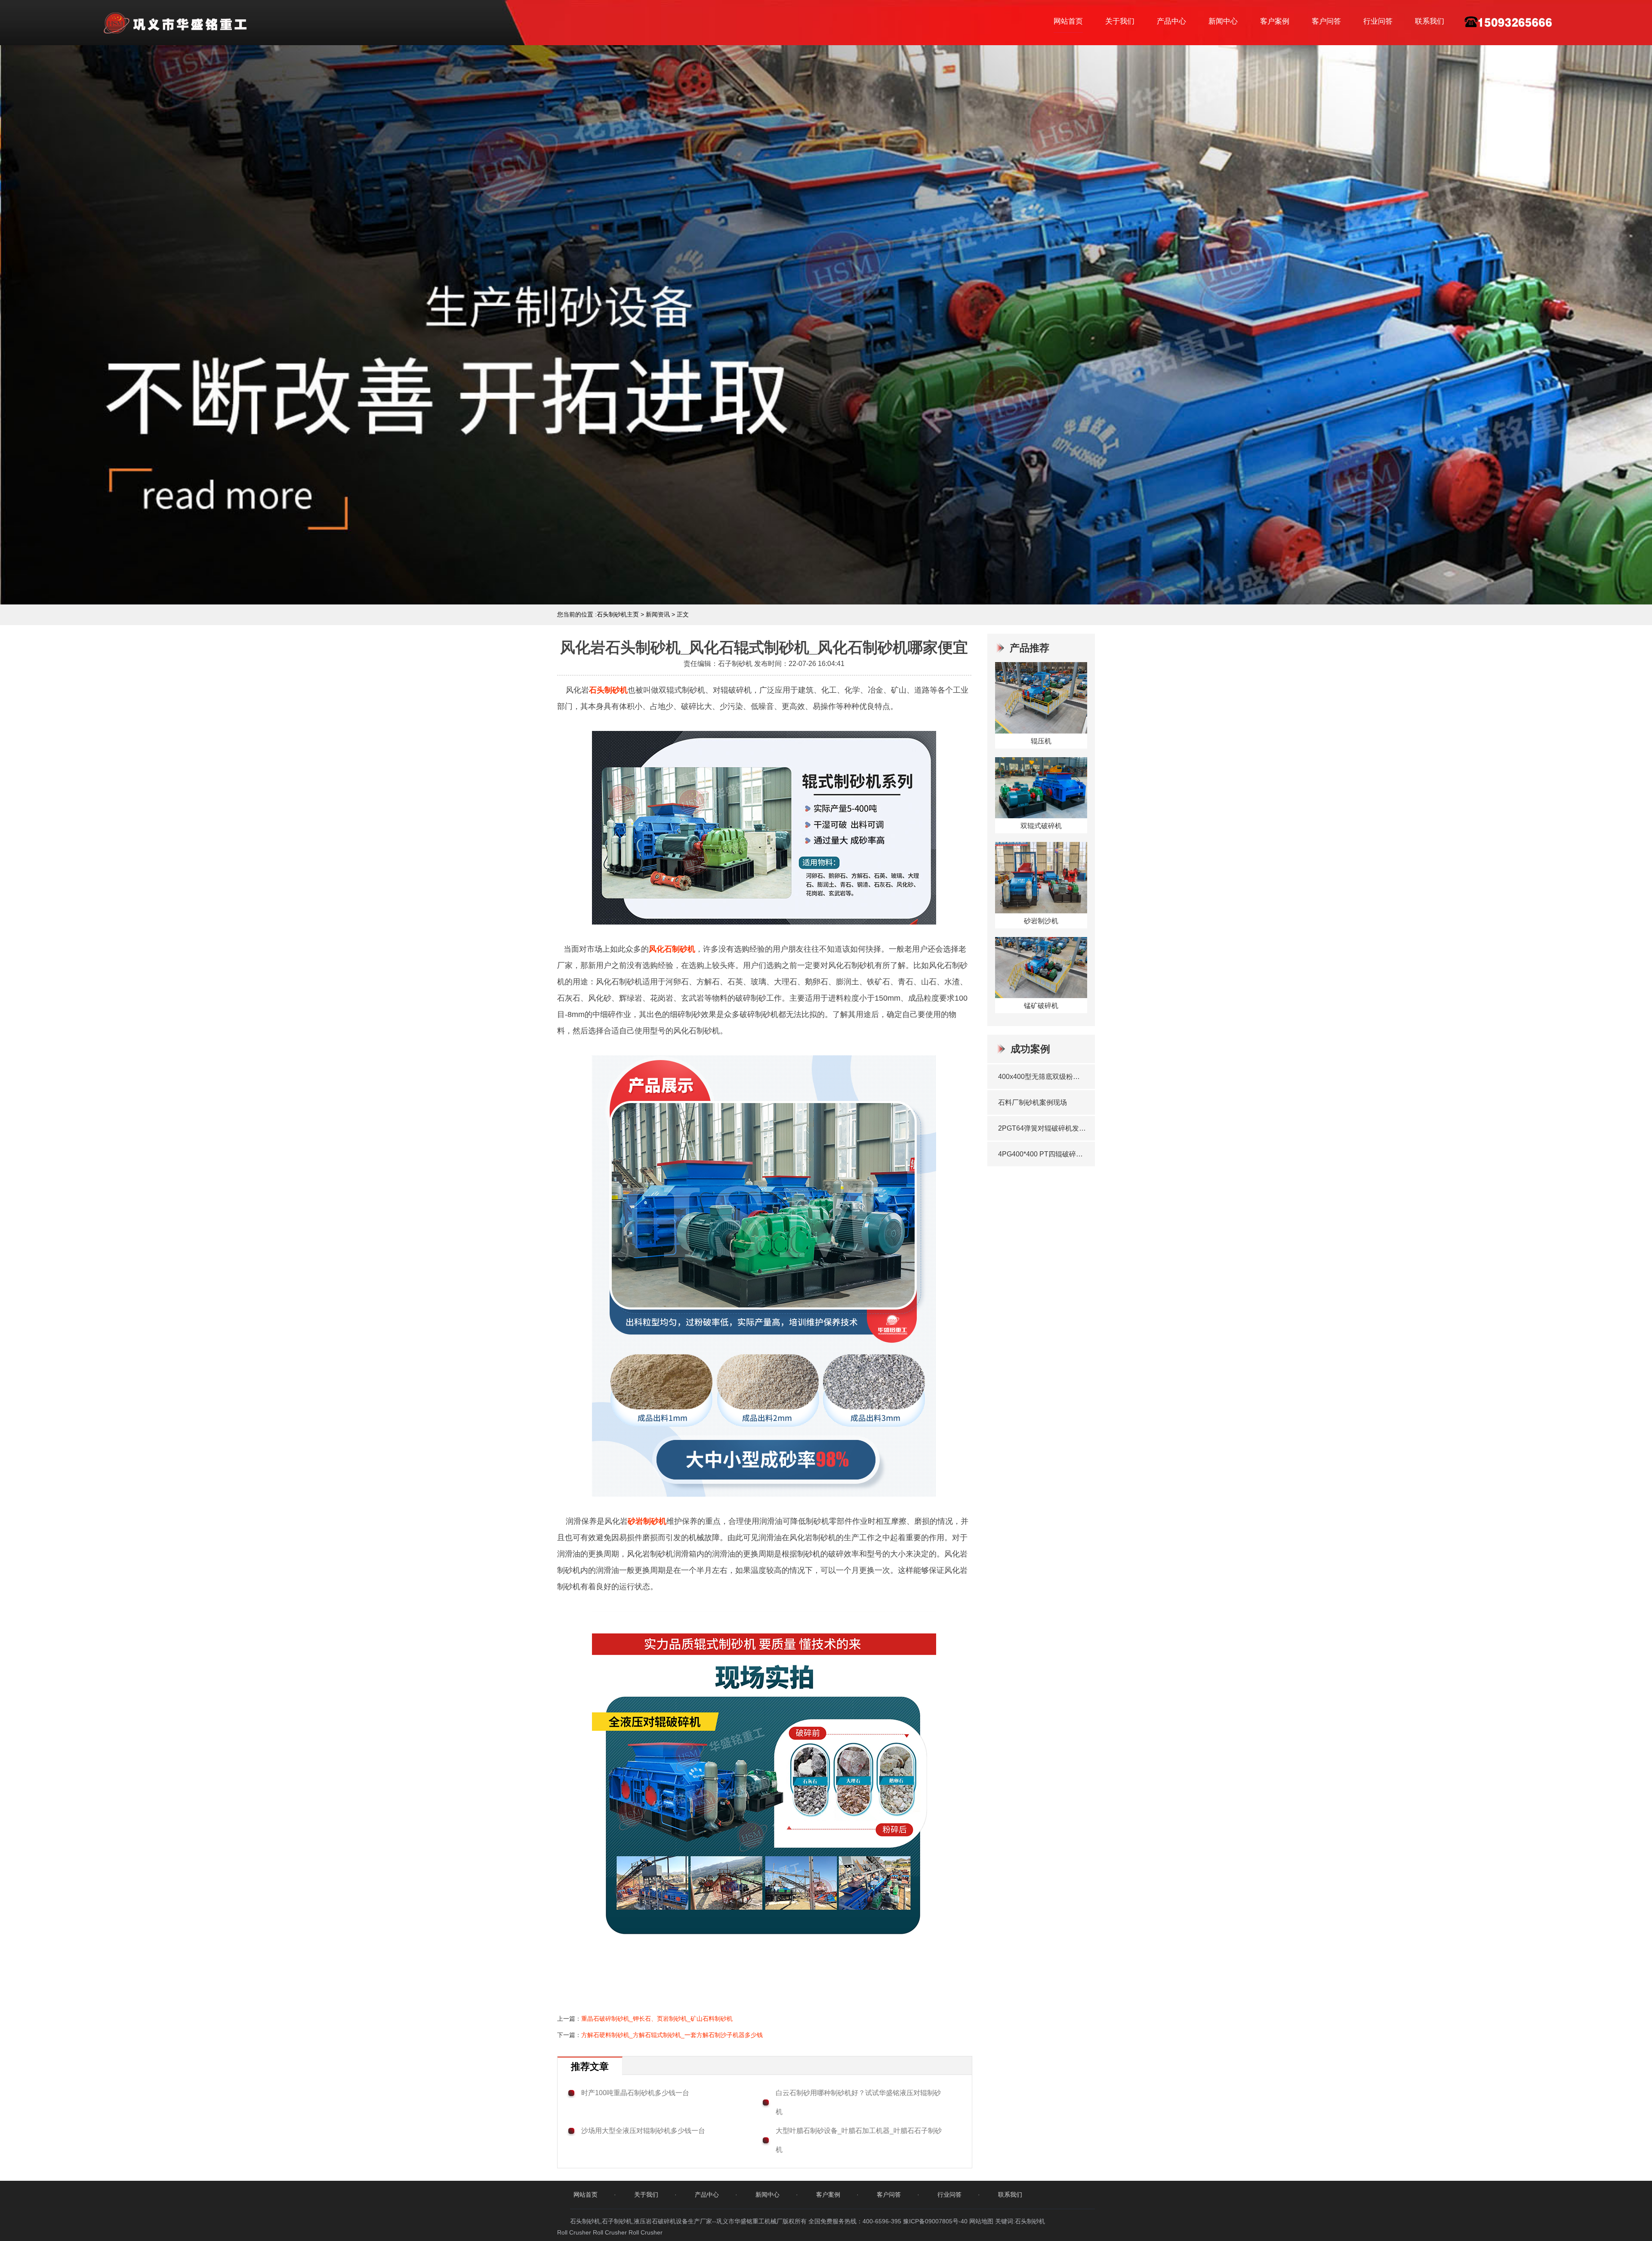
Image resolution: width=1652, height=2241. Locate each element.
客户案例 (1275, 21)
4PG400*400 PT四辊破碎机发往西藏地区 (1042, 1154)
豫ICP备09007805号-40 (936, 2221)
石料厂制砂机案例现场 (1032, 1102)
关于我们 (1120, 21)
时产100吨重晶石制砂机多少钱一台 (635, 2093)
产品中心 (1171, 21)
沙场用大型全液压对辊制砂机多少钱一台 (643, 2131)
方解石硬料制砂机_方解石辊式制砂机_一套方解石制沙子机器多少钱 (672, 2035)
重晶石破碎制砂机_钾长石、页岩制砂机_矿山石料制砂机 (657, 2019)
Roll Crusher (574, 2232)
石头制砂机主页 (618, 614)
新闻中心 (1223, 21)
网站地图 (981, 2221)
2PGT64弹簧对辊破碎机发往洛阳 (1042, 1128)
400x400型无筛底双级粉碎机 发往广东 (1042, 1077)
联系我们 (1430, 21)
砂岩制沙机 (1041, 921)
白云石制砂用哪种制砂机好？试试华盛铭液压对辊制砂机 (858, 2102)
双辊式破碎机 (1041, 826)
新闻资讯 (658, 614)
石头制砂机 (608, 690)
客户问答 (1326, 21)
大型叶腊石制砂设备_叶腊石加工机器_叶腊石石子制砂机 (859, 2140)
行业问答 (1378, 21)
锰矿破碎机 (1041, 1006)
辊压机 (1041, 741)
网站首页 (1068, 21)
